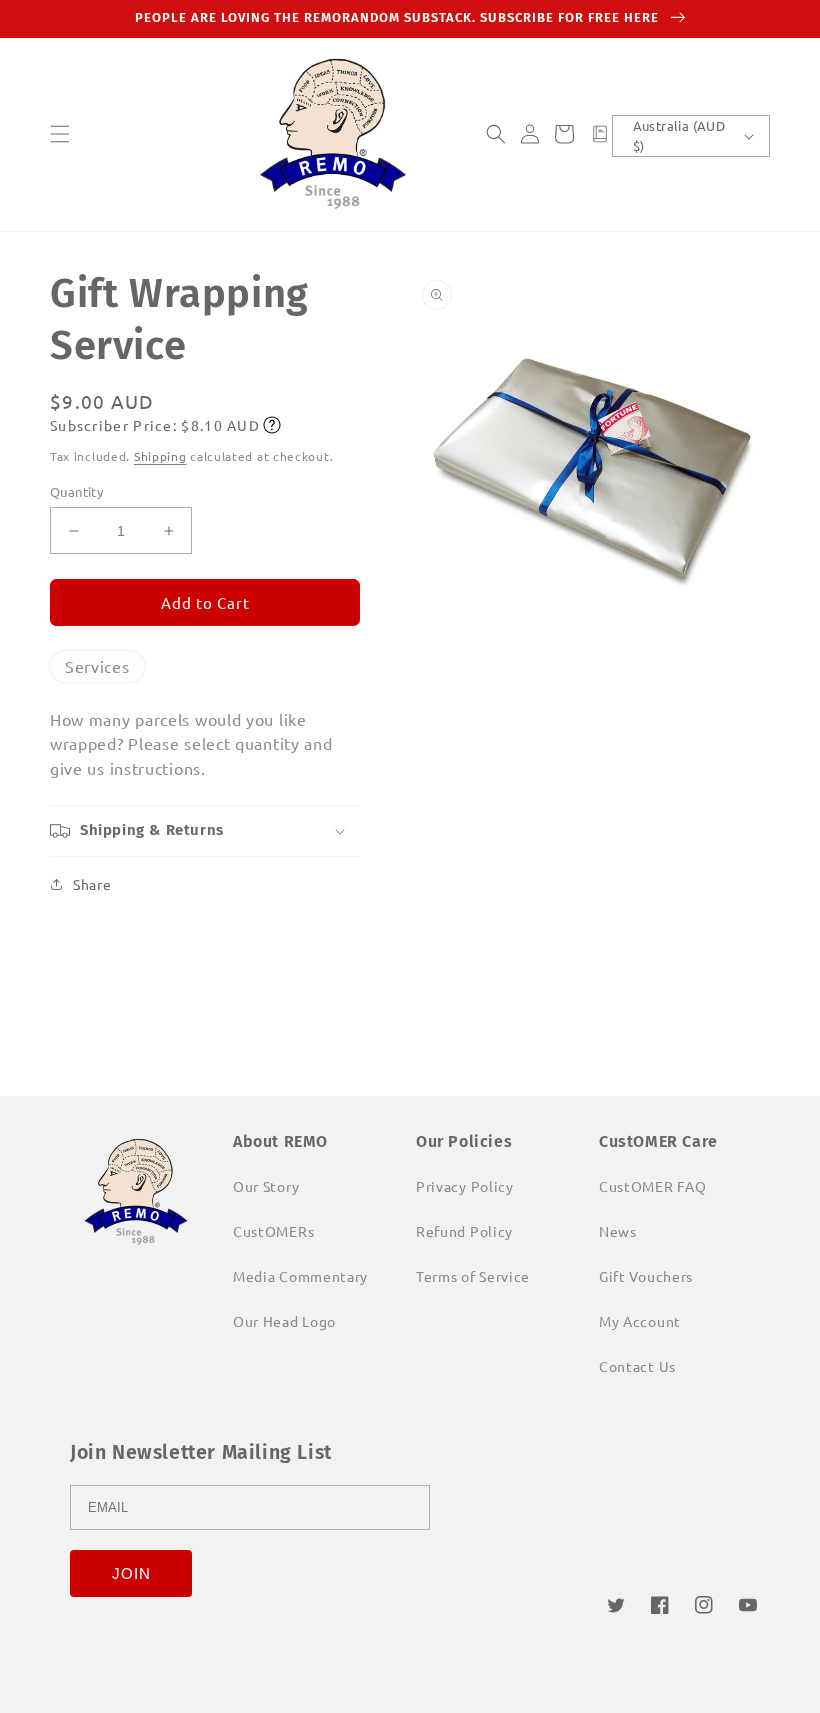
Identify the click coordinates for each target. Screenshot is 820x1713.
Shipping (160, 456)
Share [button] (92, 884)
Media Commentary (300, 1276)
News (618, 1231)
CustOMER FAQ (652, 1186)
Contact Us (637, 1366)
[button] (60, 134)
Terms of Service (473, 1276)
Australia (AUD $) (679, 135)
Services (97, 666)
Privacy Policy (465, 1186)
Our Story (266, 1186)
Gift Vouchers (646, 1276)
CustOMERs (273, 1231)
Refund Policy (464, 1231)
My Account (640, 1321)
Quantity (76, 491)
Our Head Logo (284, 1321)
